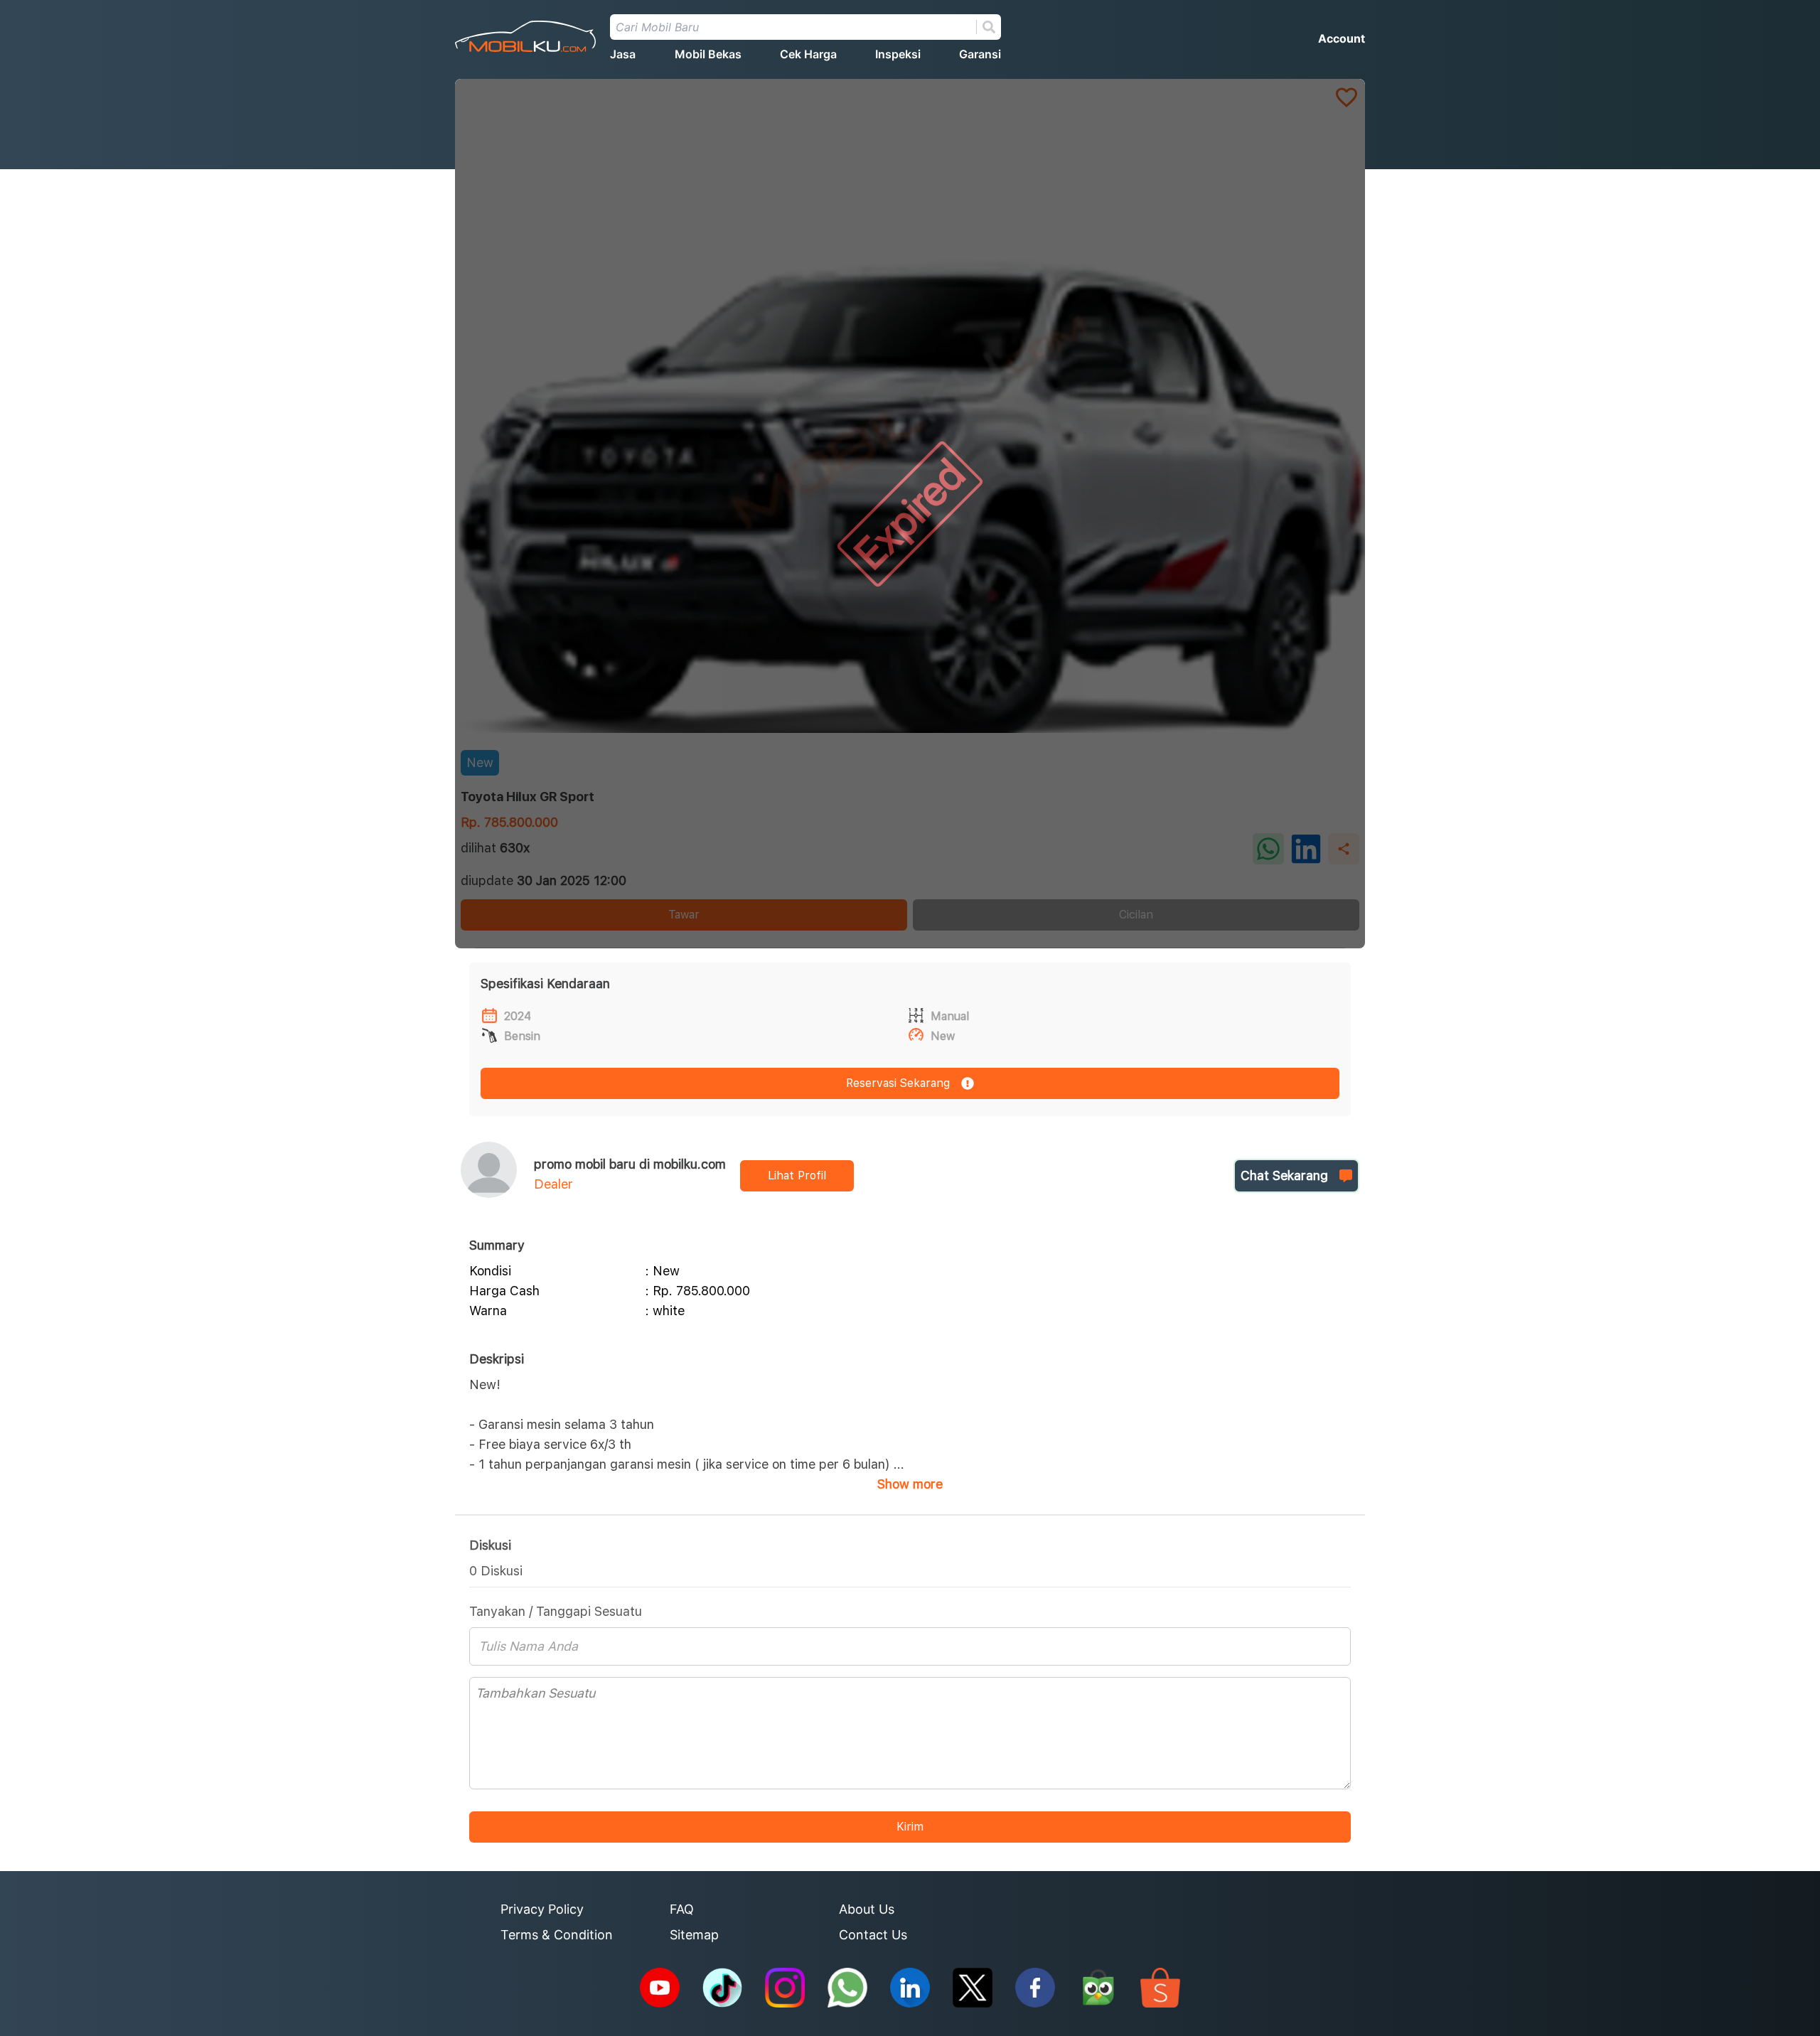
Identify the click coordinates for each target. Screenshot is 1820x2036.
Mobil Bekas (708, 54)
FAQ (682, 1909)
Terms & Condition (557, 1935)
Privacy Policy (542, 1909)
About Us (867, 1909)
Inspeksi (898, 54)
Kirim (910, 1827)
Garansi (980, 54)
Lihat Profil (797, 1175)
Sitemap (694, 1935)
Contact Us (873, 1935)
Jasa (623, 54)
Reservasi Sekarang (898, 1083)
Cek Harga (808, 54)
